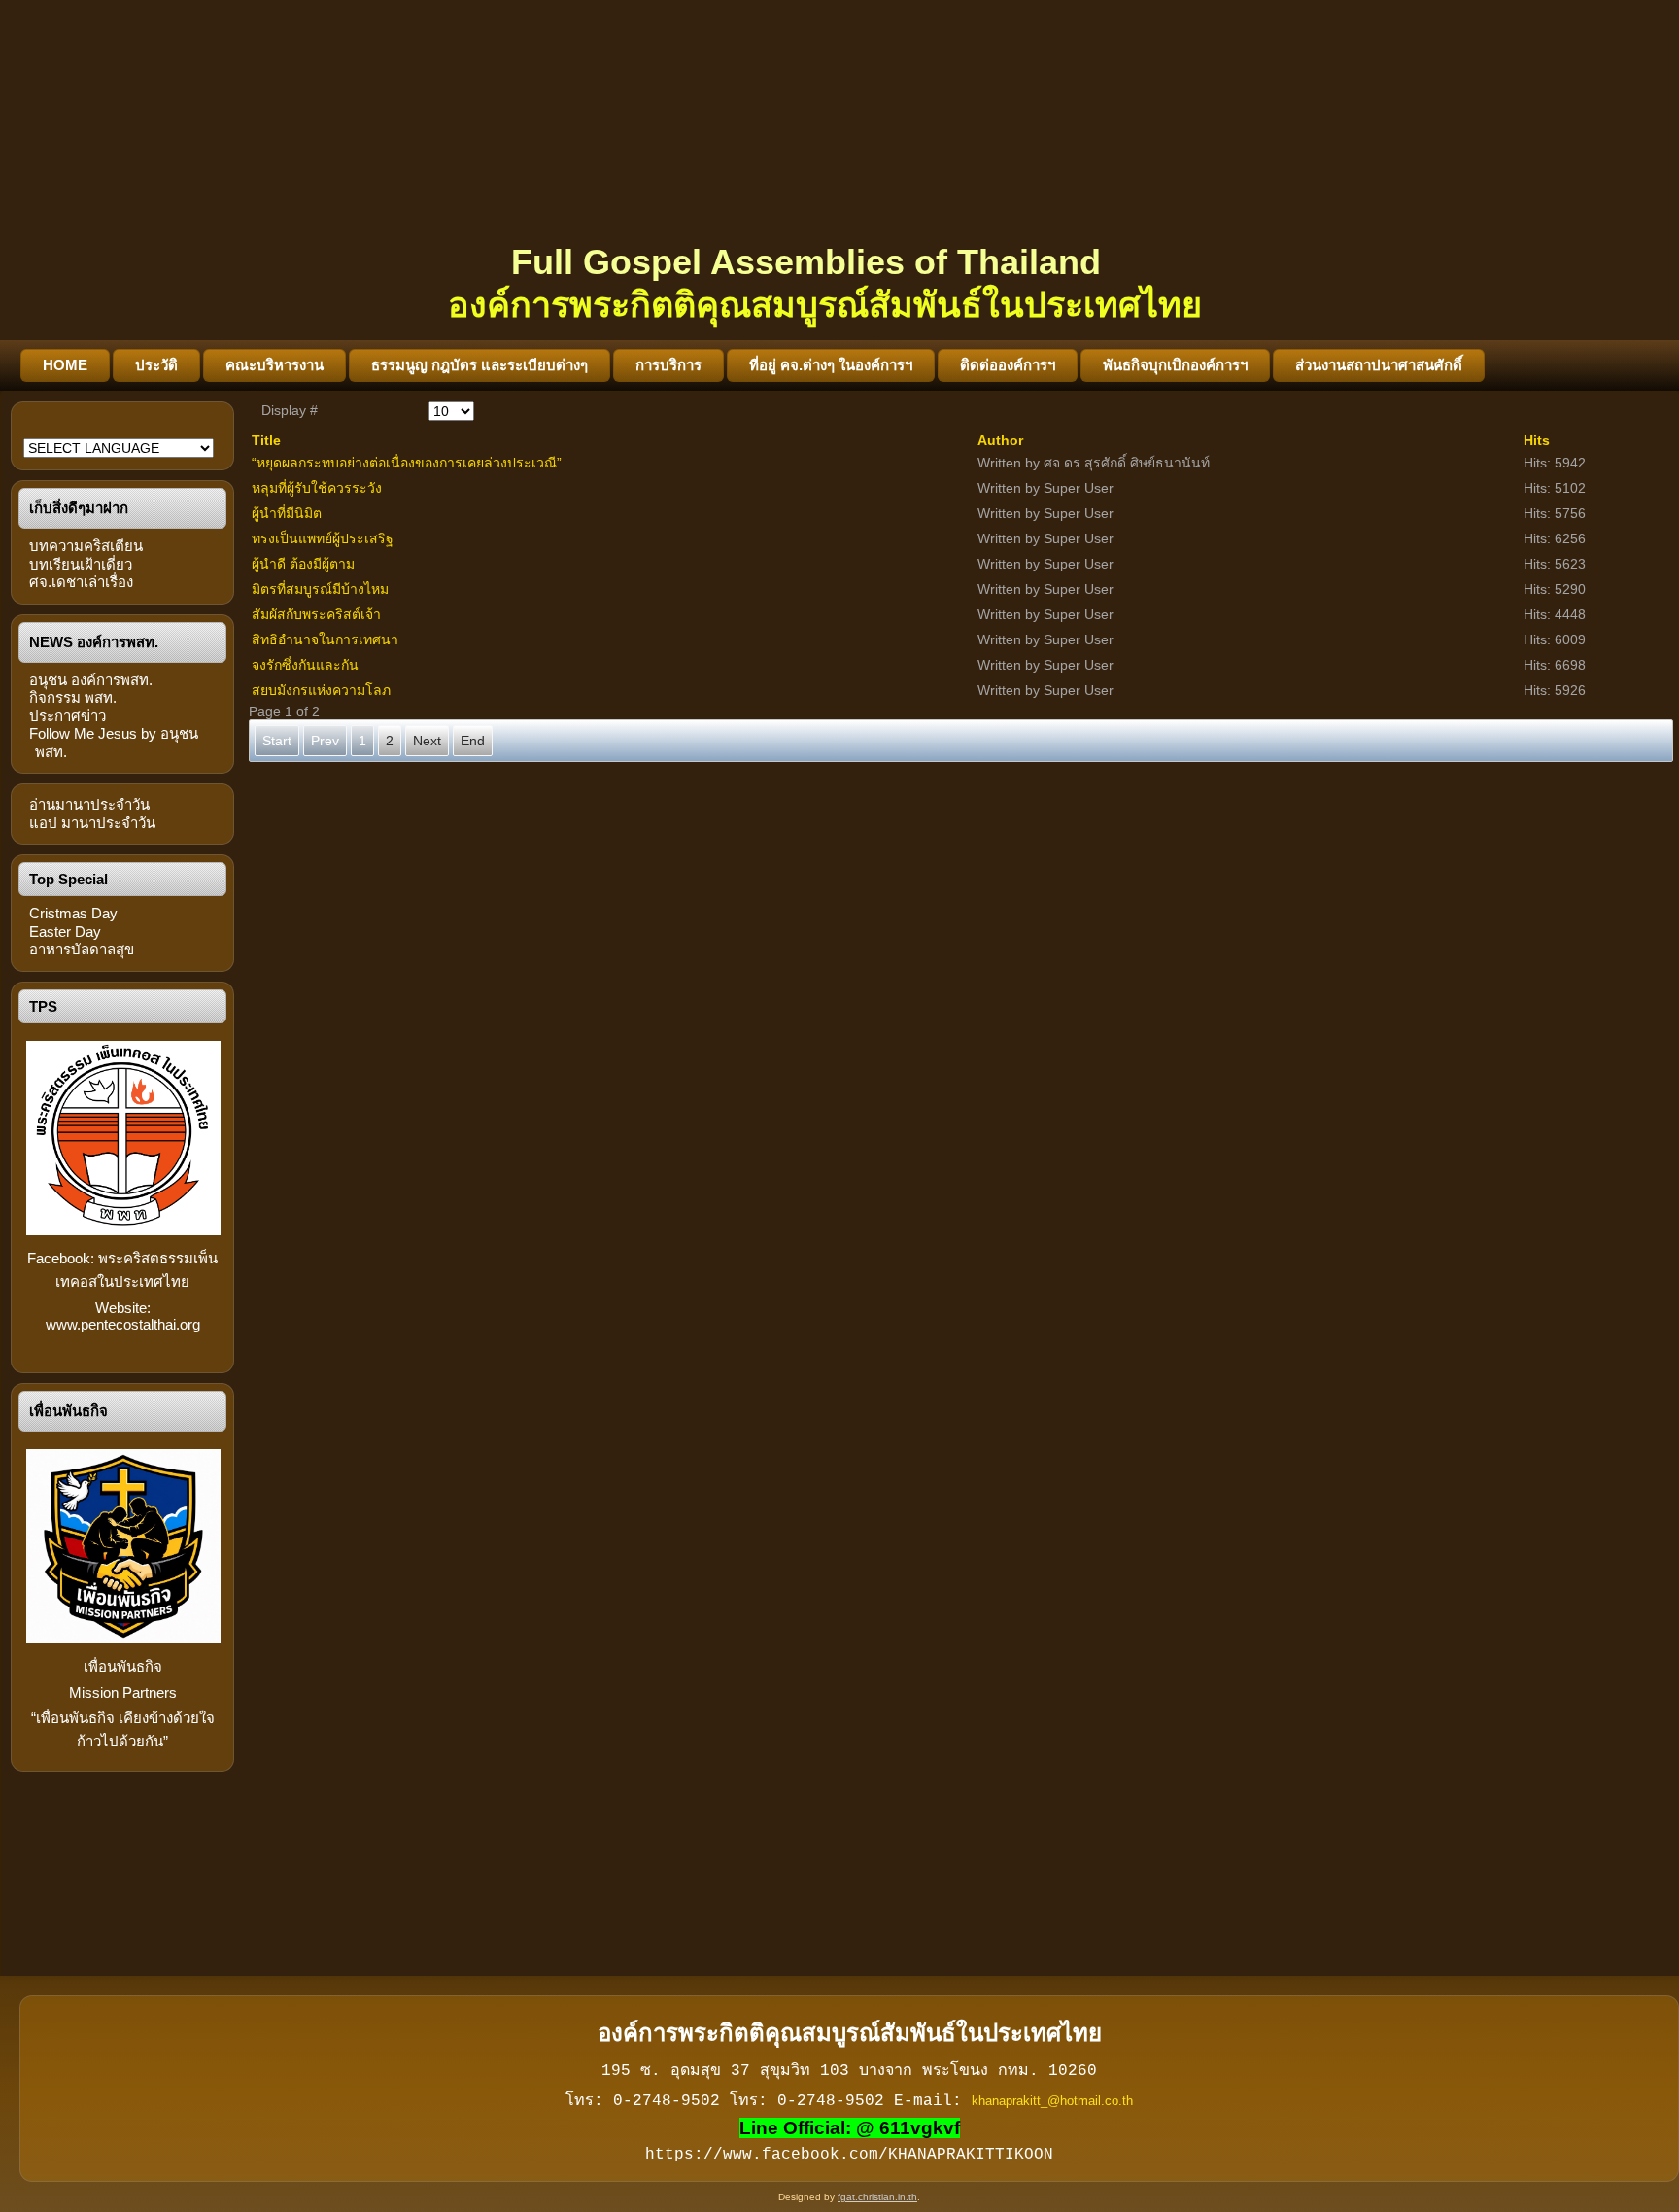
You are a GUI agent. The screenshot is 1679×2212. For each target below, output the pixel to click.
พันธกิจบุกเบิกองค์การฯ (1175, 365)
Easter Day (65, 932)
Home (65, 365)
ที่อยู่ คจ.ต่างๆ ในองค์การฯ (831, 365)
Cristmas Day (73, 913)
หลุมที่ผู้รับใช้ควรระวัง (317, 488)
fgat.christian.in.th (877, 2197)
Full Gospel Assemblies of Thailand (806, 262)
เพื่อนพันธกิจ (123, 1666)
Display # (290, 410)
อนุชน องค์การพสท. (91, 680)
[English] (34, 430)
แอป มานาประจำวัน (92, 823)
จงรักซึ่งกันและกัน (305, 665)
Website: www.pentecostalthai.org (123, 1316)
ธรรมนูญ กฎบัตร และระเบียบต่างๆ (480, 365)
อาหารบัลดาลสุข (82, 949)
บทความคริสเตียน (86, 546)
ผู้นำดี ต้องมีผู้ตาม (303, 564)
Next (427, 741)
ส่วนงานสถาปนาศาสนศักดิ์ (1379, 365)
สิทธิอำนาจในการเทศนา (325, 639)
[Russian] (110, 430)
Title (266, 440)
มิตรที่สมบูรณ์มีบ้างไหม (320, 589)
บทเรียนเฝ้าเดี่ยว (81, 564)
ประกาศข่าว (68, 716)
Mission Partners (123, 1693)
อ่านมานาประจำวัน (89, 804)
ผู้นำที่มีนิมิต (287, 513)
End (473, 741)
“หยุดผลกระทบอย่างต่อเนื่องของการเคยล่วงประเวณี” (407, 463)
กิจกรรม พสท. (73, 697)
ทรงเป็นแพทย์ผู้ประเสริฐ (323, 538)
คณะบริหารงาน (274, 365)
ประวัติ (156, 365)
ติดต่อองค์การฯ (1008, 365)
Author (1000, 440)
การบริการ (668, 365)
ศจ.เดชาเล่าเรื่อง (81, 582)
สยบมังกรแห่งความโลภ (321, 690)
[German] (85, 430)
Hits (1537, 440)
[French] (59, 430)
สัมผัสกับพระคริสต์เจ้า (316, 614)
